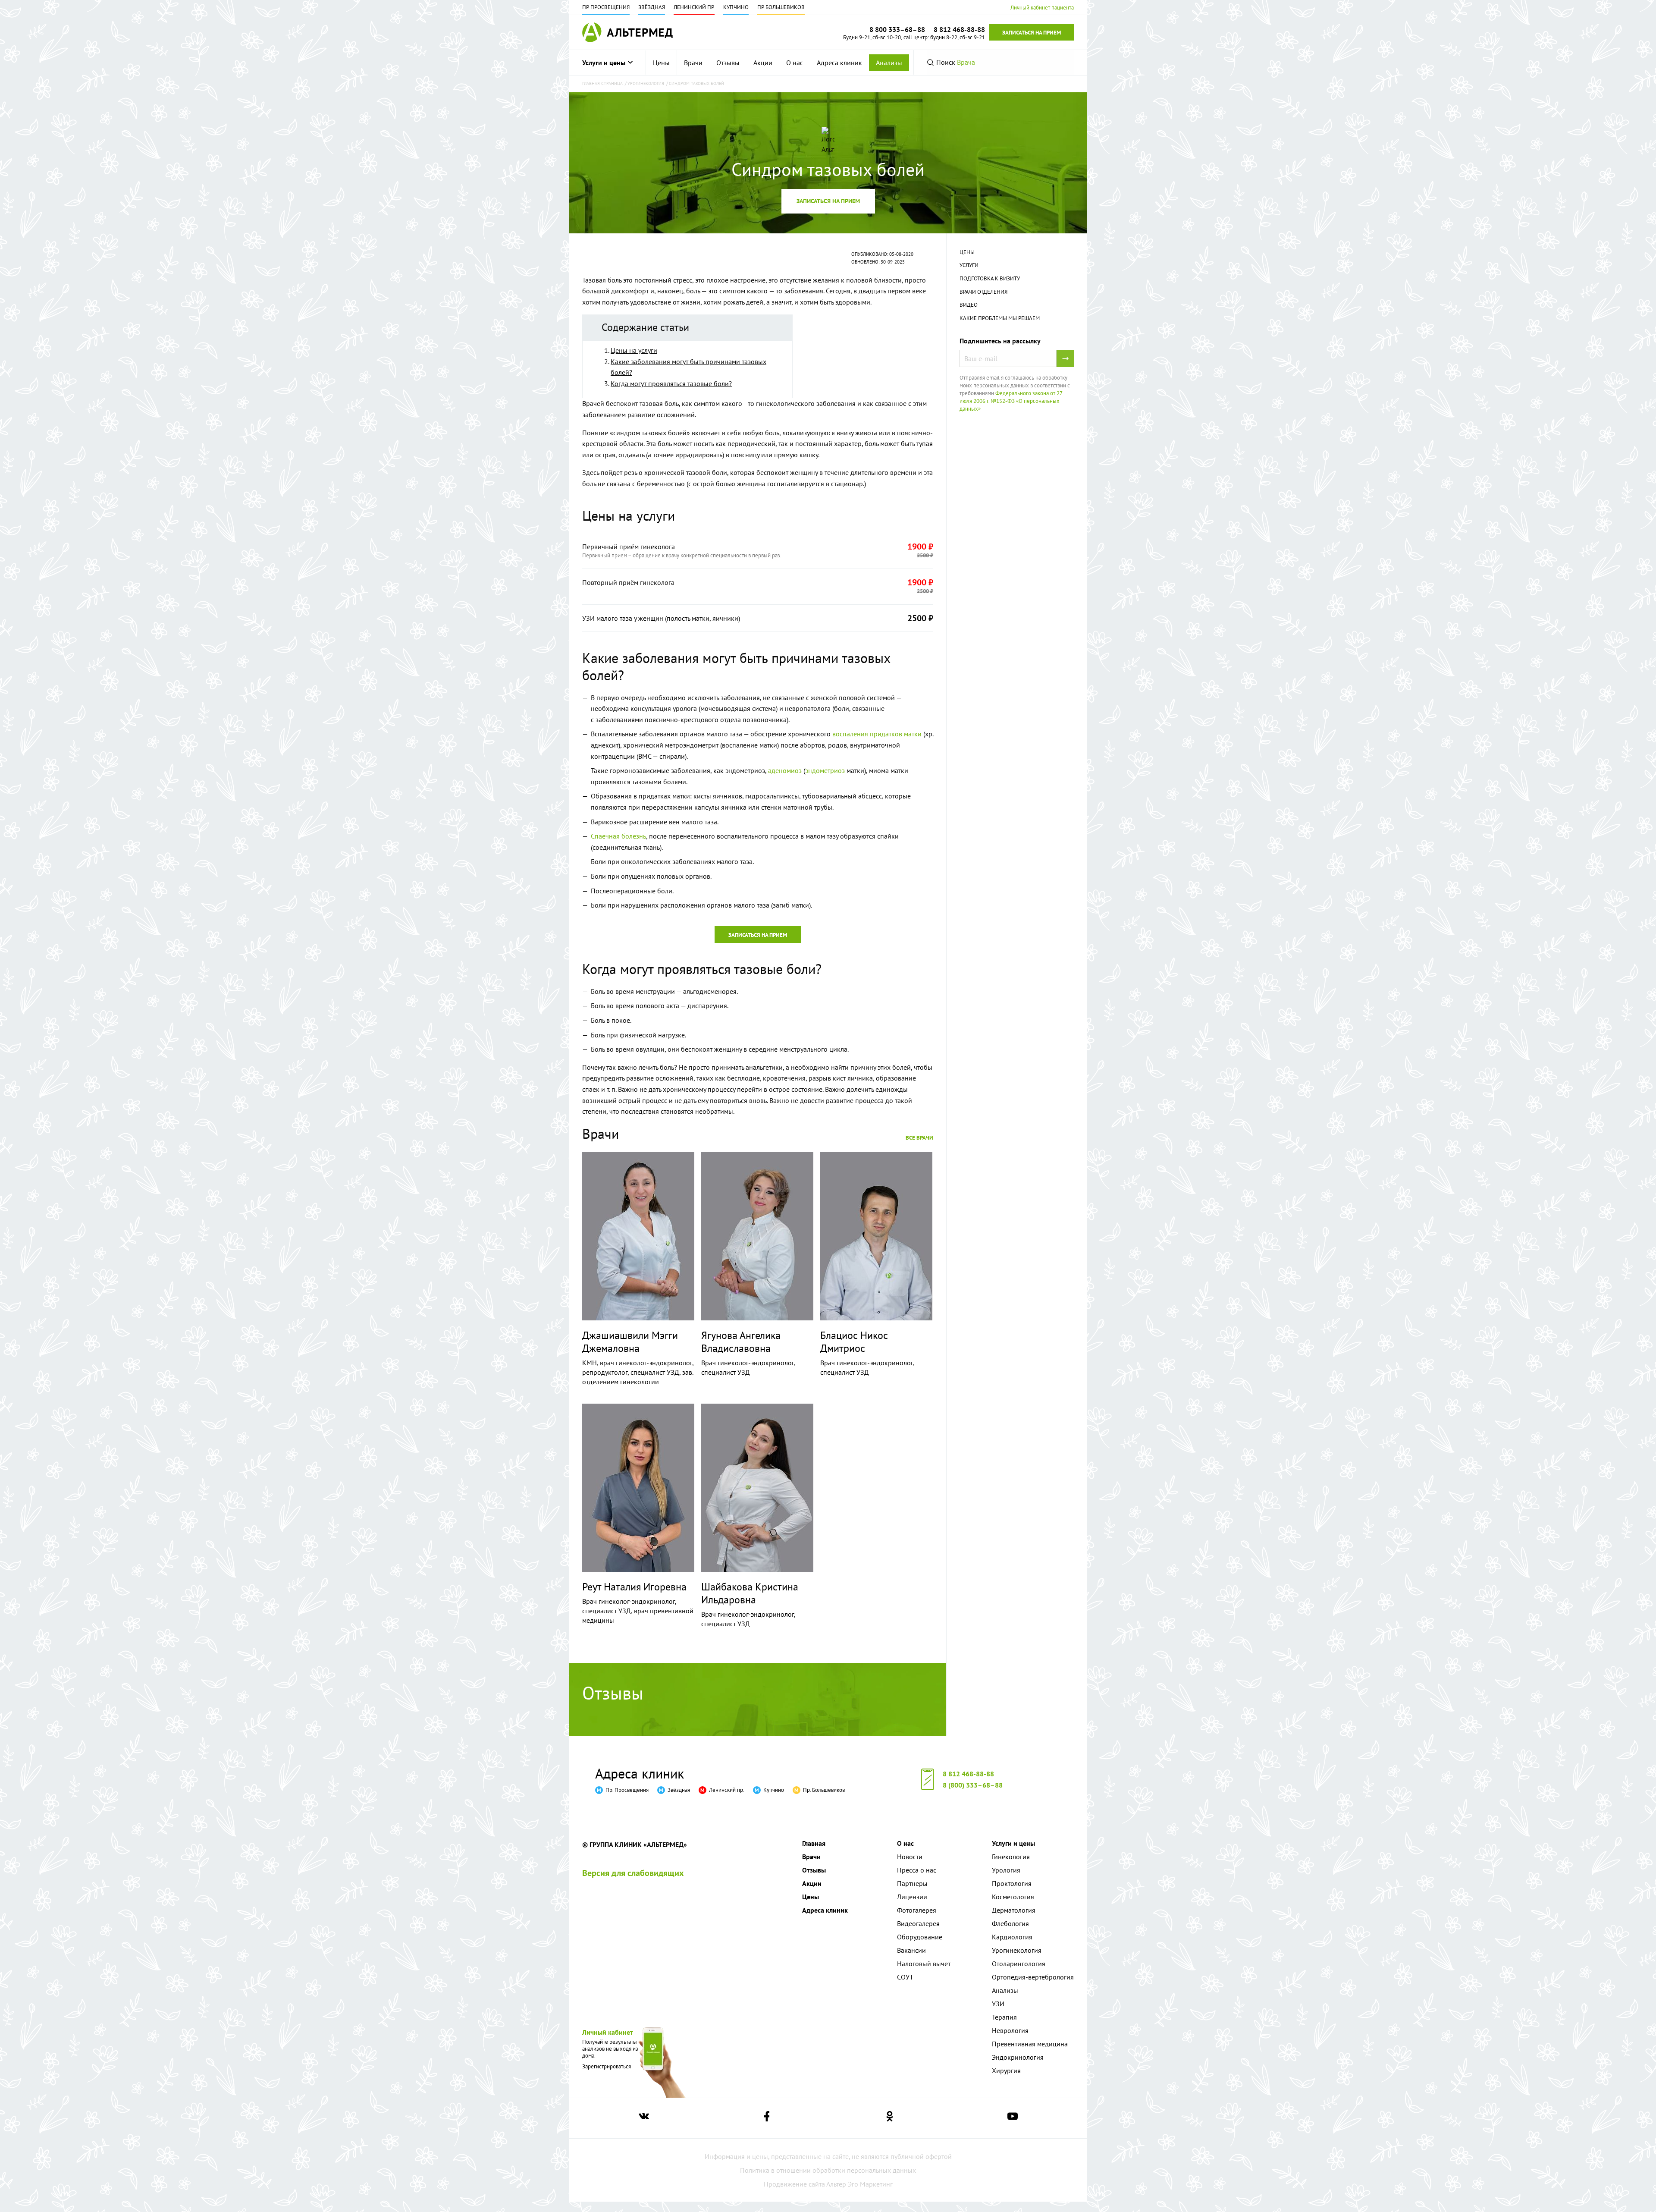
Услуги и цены (604, 63)
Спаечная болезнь (618, 836)
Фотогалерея (917, 1910)
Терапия (1004, 2017)
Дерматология (1014, 1910)
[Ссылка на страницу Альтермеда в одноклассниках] (890, 2118)
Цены (661, 63)
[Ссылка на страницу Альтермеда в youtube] (1013, 2118)
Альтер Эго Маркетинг (859, 2184)
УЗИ (998, 2004)
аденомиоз (785, 770)
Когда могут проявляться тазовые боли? (671, 383)
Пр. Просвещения (606, 7)
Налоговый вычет (924, 1964)
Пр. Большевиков (781, 7)
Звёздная (652, 7)
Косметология (1013, 1897)
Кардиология (1012, 1937)
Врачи (693, 63)
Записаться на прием (1032, 33)
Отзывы (728, 63)
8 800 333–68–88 (897, 29)
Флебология (1010, 1923)
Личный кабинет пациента (1042, 8)
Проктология (1012, 1883)
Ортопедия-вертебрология (1033, 1977)
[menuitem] (662, 63)
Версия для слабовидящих (633, 1873)
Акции (763, 63)
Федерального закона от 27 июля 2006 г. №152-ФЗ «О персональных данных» (1011, 401)
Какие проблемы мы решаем (1000, 318)
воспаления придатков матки (877, 734)
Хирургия (1006, 2071)
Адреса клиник (839, 63)
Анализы (889, 63)
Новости (910, 1857)
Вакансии (911, 1950)
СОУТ (905, 1977)
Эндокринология (1018, 2057)
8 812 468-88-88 (968, 1774)
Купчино (736, 7)
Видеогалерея (918, 1923)
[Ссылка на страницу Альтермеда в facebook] (767, 2118)
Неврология (1010, 2030)
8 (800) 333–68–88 (973, 1785)
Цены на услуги (634, 350)
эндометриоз (825, 770)
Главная (814, 1843)
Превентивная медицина (1030, 2044)
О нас (795, 63)
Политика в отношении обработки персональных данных (828, 2170)
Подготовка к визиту (990, 278)
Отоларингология (1019, 1964)
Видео (969, 305)
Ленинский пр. (694, 7)
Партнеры (912, 1883)
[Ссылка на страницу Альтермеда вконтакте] (644, 2118)
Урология (1006, 1870)
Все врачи (919, 1138)
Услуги (969, 265)
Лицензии (912, 1897)
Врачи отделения (983, 292)
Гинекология (1011, 1857)
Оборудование (920, 1937)
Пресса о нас (917, 1870)
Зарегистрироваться (607, 2066)
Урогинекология (1017, 1950)
